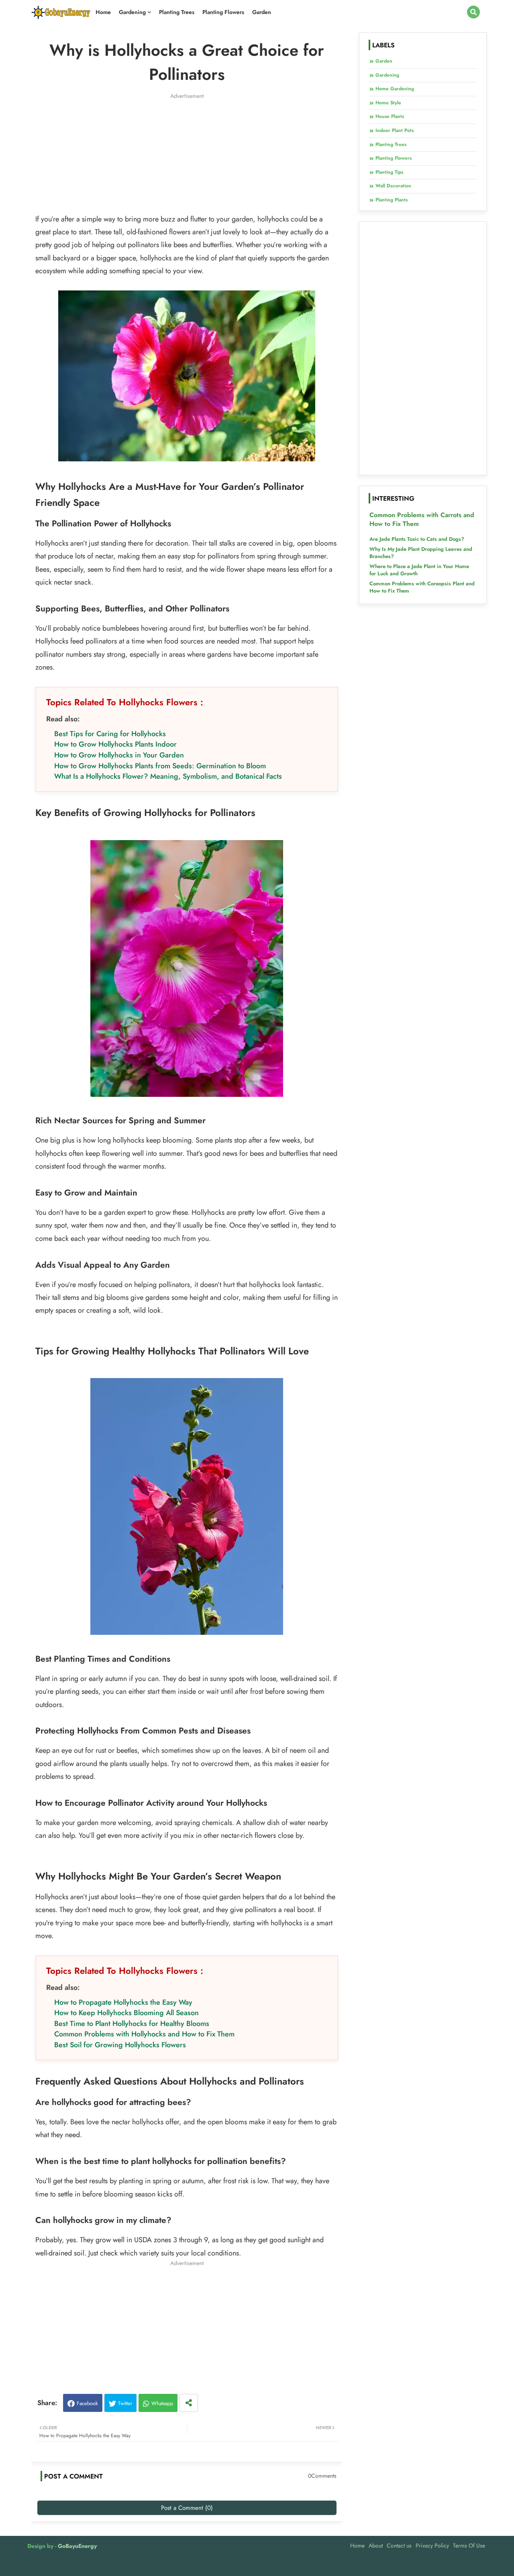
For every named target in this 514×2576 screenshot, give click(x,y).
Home (103, 12)
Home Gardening (395, 89)
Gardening (132, 12)
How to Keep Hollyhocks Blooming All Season (126, 2013)
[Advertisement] (187, 156)
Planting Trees (177, 12)
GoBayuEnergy (77, 2546)
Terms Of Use (469, 2546)
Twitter (125, 2403)
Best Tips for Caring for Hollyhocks (110, 734)
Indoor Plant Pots (395, 130)
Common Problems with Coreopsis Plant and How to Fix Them (422, 587)
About (376, 2546)
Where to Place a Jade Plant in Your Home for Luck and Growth (419, 570)
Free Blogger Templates (191, 2566)
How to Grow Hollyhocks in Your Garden (119, 755)
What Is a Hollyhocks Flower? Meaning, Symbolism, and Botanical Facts (168, 776)
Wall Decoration (393, 186)
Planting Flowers (223, 12)
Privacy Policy (432, 2546)
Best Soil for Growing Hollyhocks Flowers (120, 2045)
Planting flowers (394, 158)
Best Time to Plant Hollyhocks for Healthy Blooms (132, 2024)
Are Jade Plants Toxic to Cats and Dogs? (417, 539)
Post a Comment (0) (187, 2508)
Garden (262, 12)
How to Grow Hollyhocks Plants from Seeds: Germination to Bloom (160, 766)
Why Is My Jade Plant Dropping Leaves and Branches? (421, 553)
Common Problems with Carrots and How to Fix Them (422, 520)
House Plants (390, 116)
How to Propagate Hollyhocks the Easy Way (123, 2002)
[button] (473, 12)
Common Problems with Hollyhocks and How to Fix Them (144, 2034)
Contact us (399, 2546)
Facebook (87, 2403)
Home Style (388, 103)
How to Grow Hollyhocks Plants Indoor (115, 744)
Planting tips (389, 172)
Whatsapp (162, 2403)
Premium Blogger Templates (90, 2566)
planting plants (392, 200)
